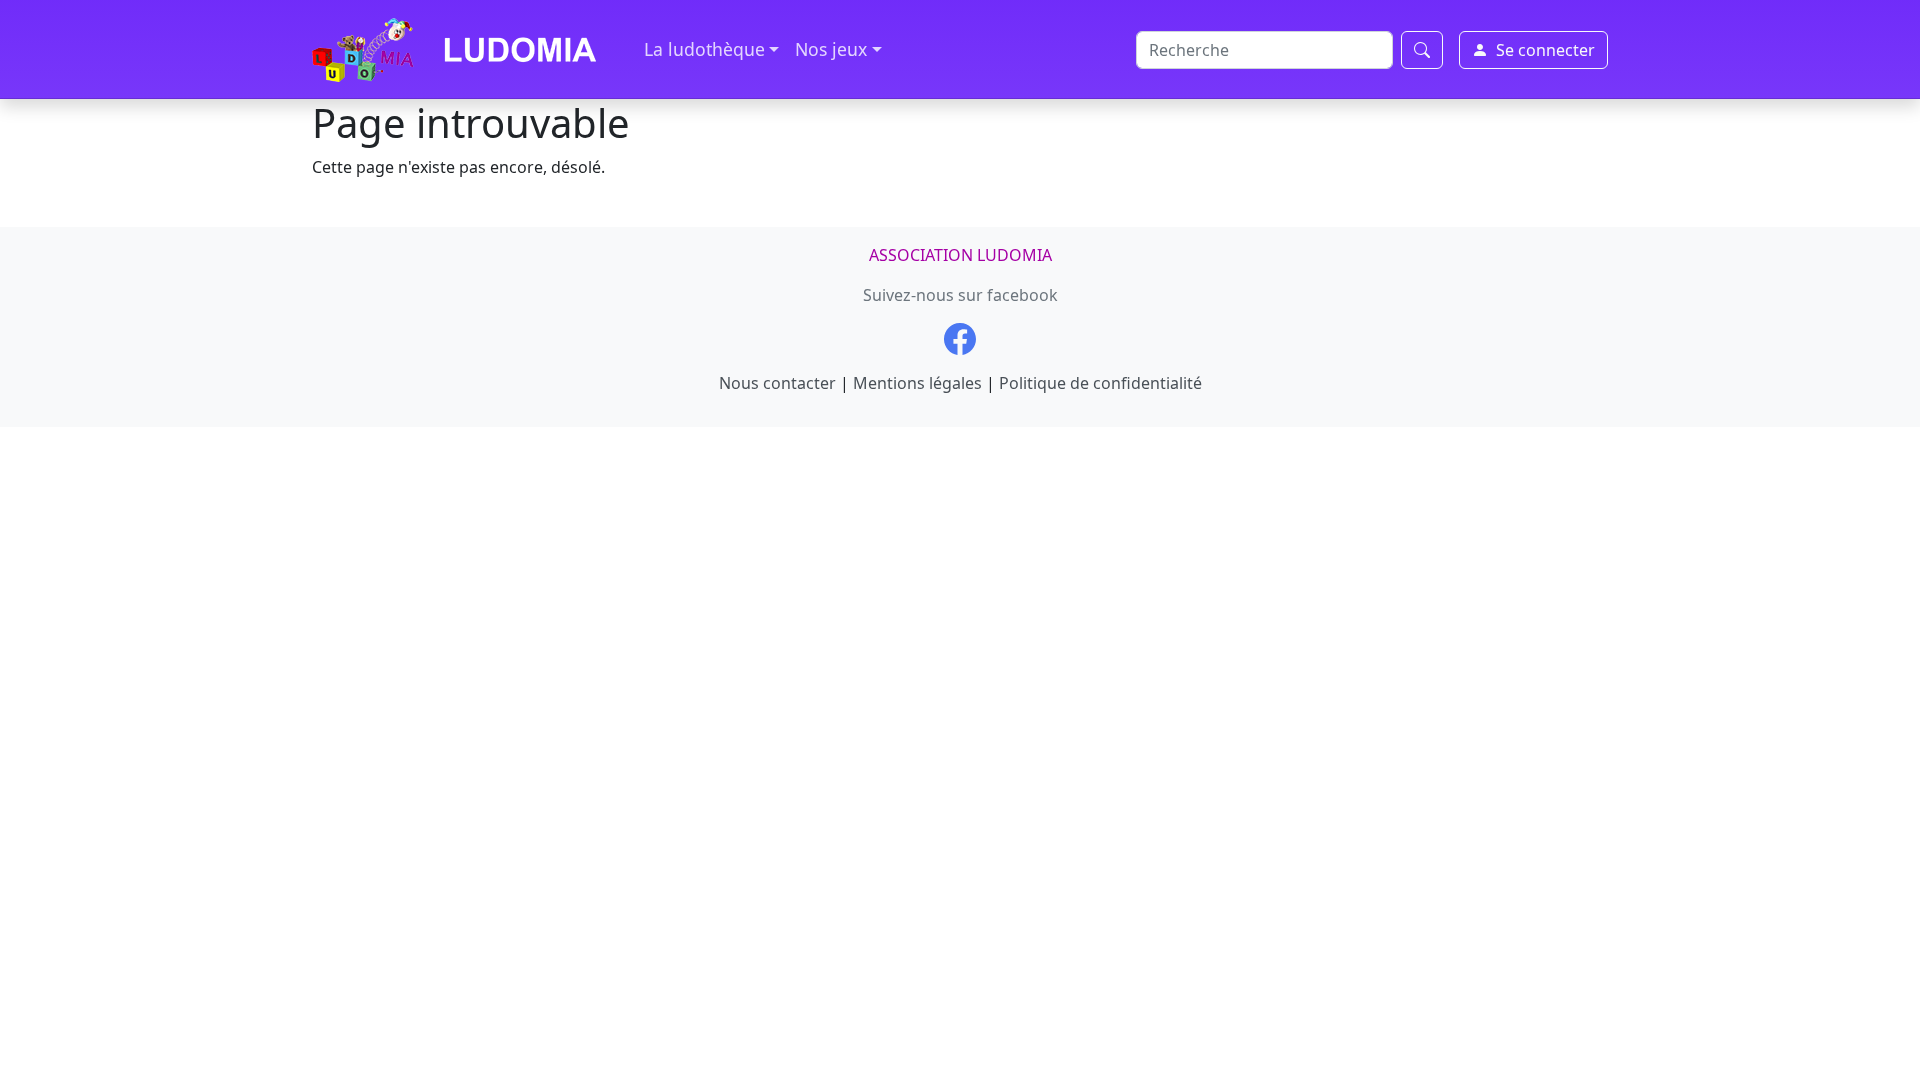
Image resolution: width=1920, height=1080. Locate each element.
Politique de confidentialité (1100, 383)
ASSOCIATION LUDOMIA (960, 255)
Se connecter (1545, 50)
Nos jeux (831, 49)
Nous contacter (777, 383)
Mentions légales (917, 383)
